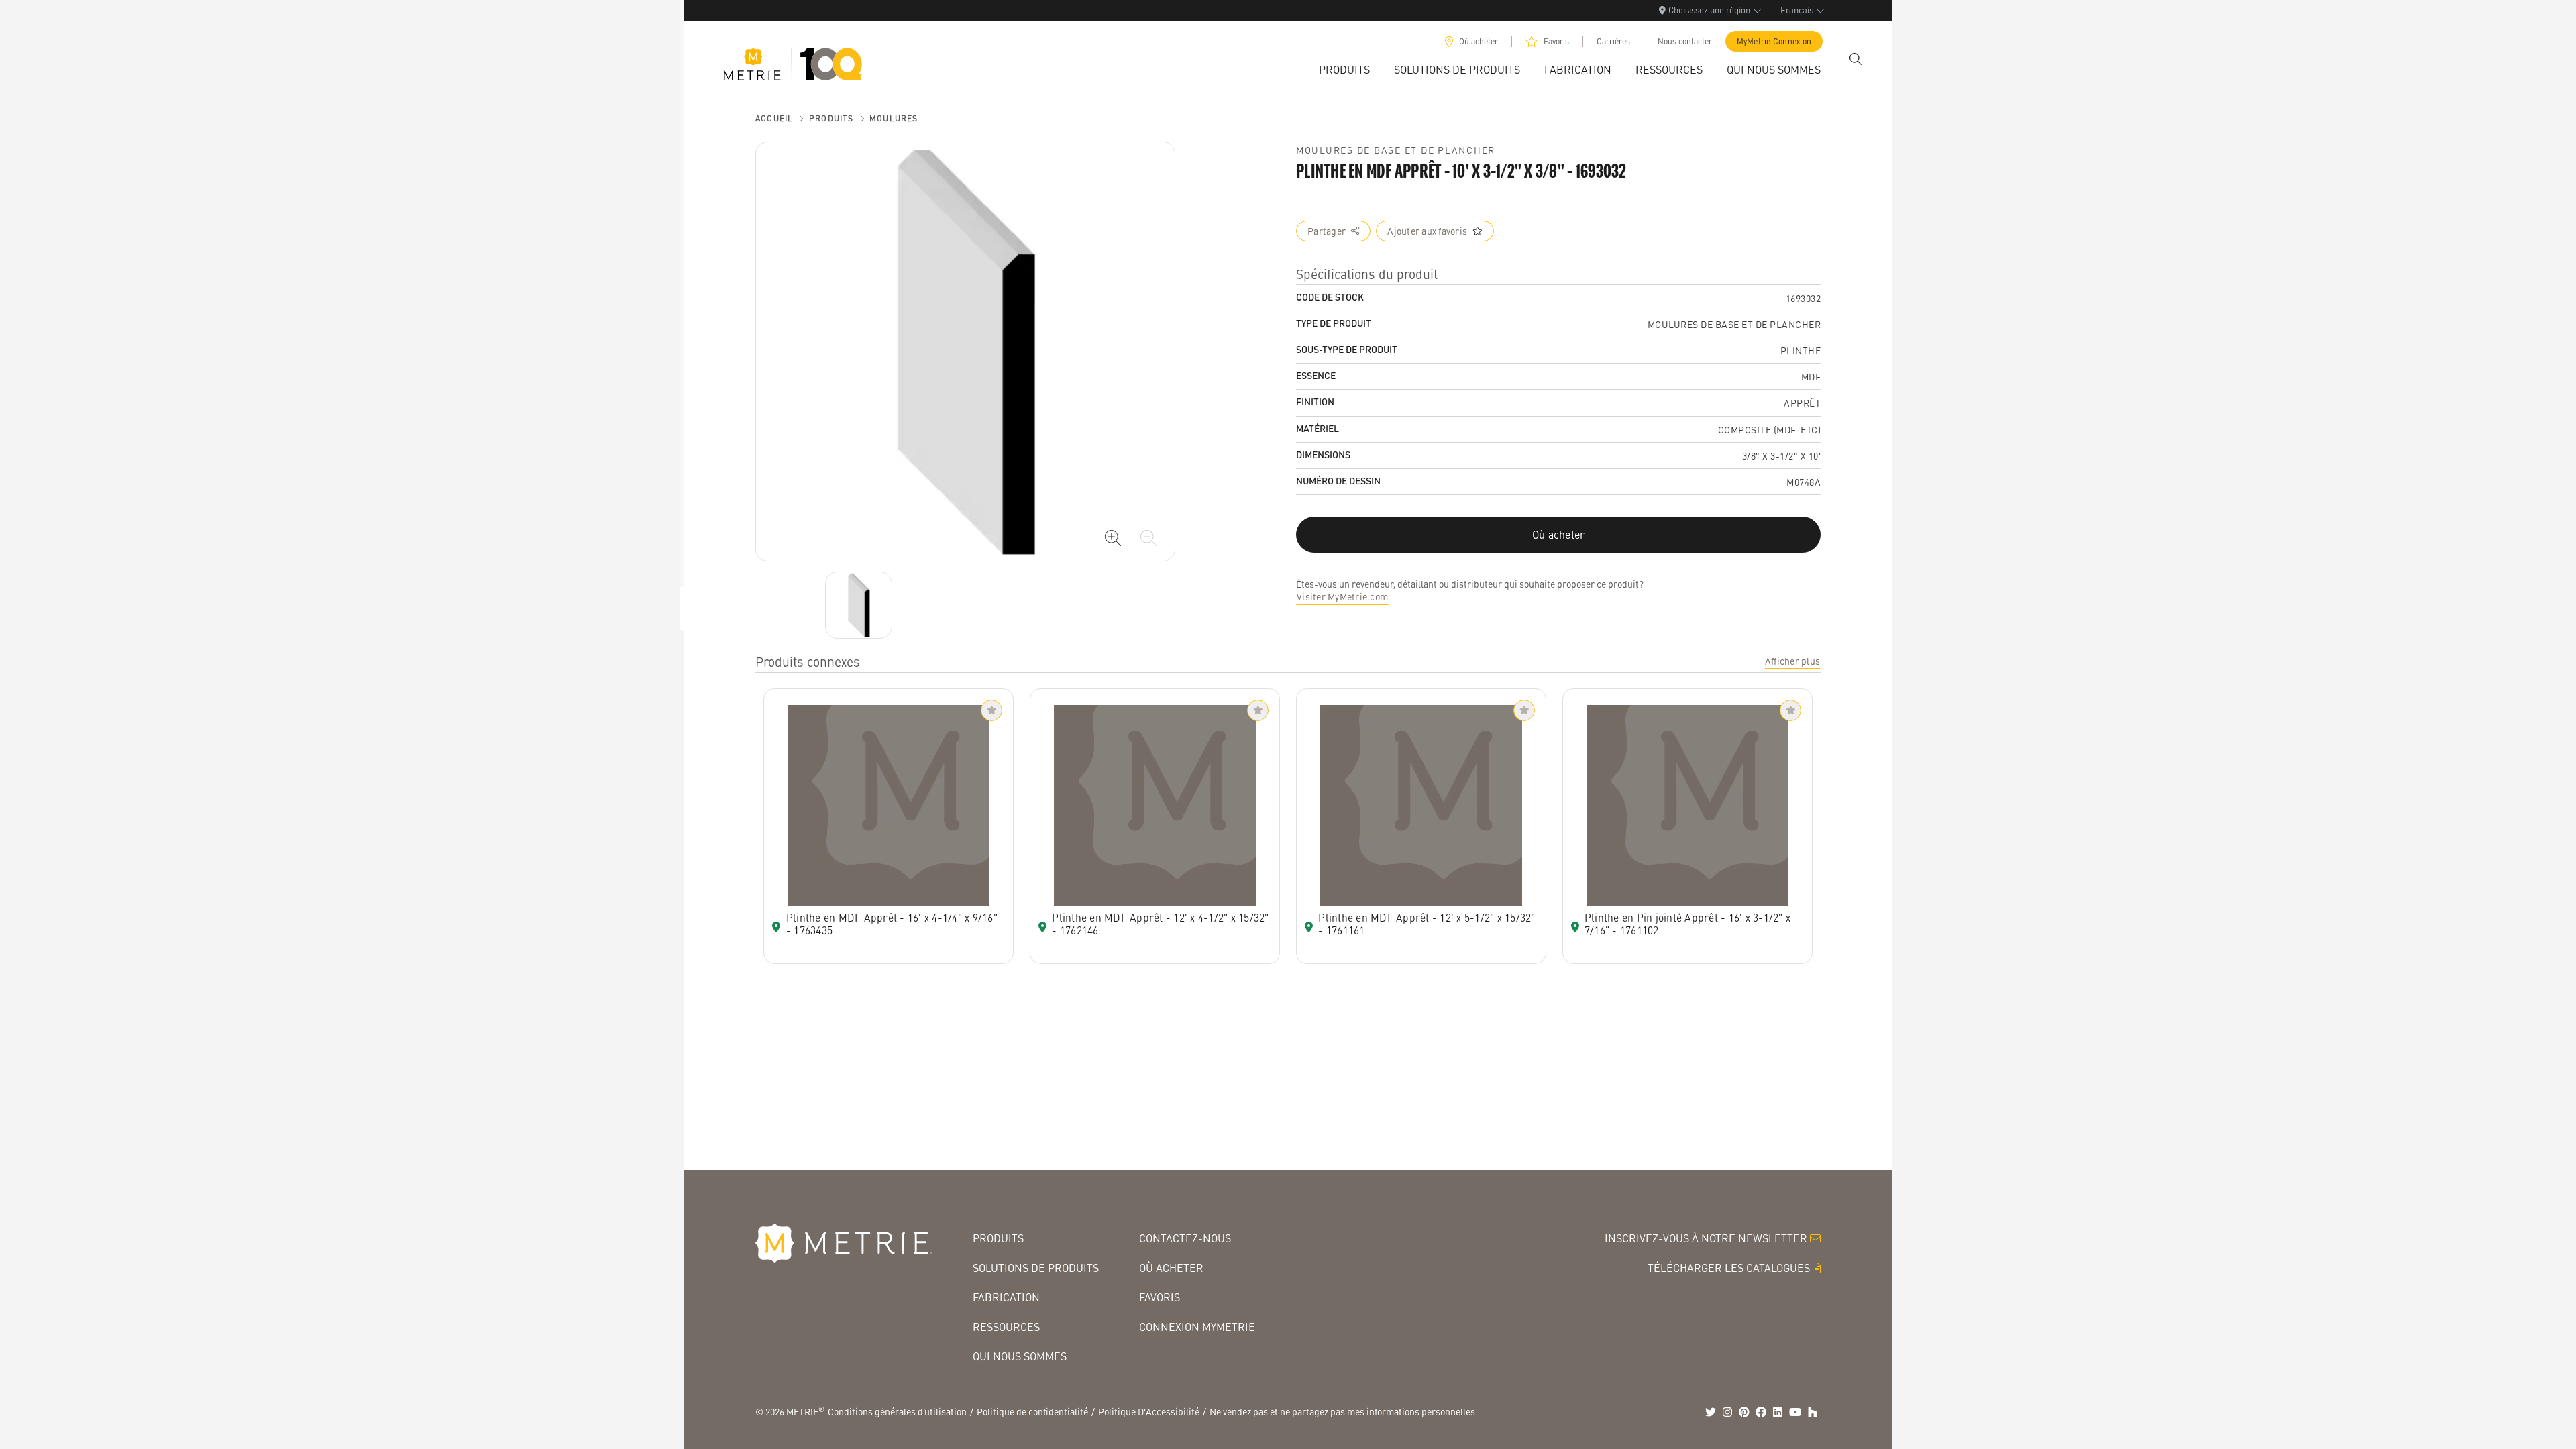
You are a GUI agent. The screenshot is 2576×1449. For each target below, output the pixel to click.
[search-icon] (1856, 59)
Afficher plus (1792, 661)
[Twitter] (1711, 1412)
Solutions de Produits (1036, 1268)
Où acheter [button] (1559, 534)
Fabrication (1006, 1297)
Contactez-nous (1185, 1238)
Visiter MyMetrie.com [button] (1342, 596)
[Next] (859, 605)
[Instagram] (1727, 1412)
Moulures (894, 118)
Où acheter (1479, 41)
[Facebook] (1761, 1412)
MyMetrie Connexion (1774, 41)
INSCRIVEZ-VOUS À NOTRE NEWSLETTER (1706, 1238)
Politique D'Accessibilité (1149, 1411)
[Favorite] (991, 710)
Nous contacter (1685, 41)
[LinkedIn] (1778, 1412)
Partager (1327, 231)
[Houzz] (1813, 1412)
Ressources (1006, 1327)
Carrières (1613, 41)
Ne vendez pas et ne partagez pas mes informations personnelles (1342, 1411)
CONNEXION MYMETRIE (1197, 1327)
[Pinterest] (1744, 1412)
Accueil (774, 118)
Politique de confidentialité (1032, 1411)
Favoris (1556, 41)
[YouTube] (1795, 1412)
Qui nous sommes (1020, 1356)
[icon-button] (1113, 538)
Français (1797, 10)
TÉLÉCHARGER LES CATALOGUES (1729, 1268)
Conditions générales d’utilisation (897, 1411)
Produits (831, 118)
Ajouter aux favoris (1427, 231)
